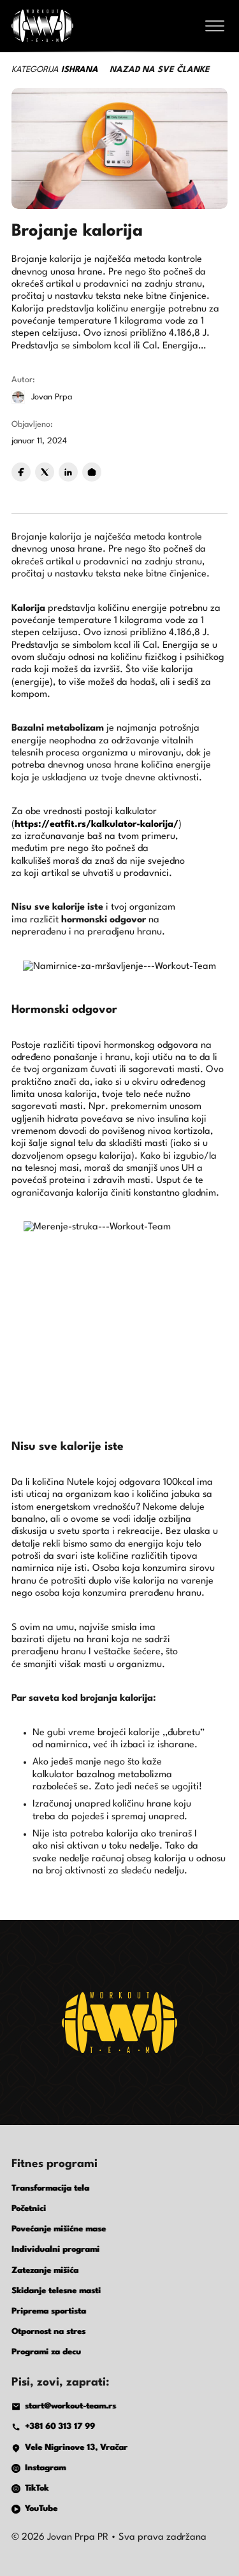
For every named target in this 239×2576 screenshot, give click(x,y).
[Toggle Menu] (215, 26)
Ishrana (80, 70)
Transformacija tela (50, 2188)
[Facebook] (21, 472)
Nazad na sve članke (160, 70)
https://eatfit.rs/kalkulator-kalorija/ (97, 825)
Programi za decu (46, 2352)
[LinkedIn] (68, 472)
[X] (45, 472)
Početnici (29, 2209)
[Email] (92, 472)
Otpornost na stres (48, 2332)
